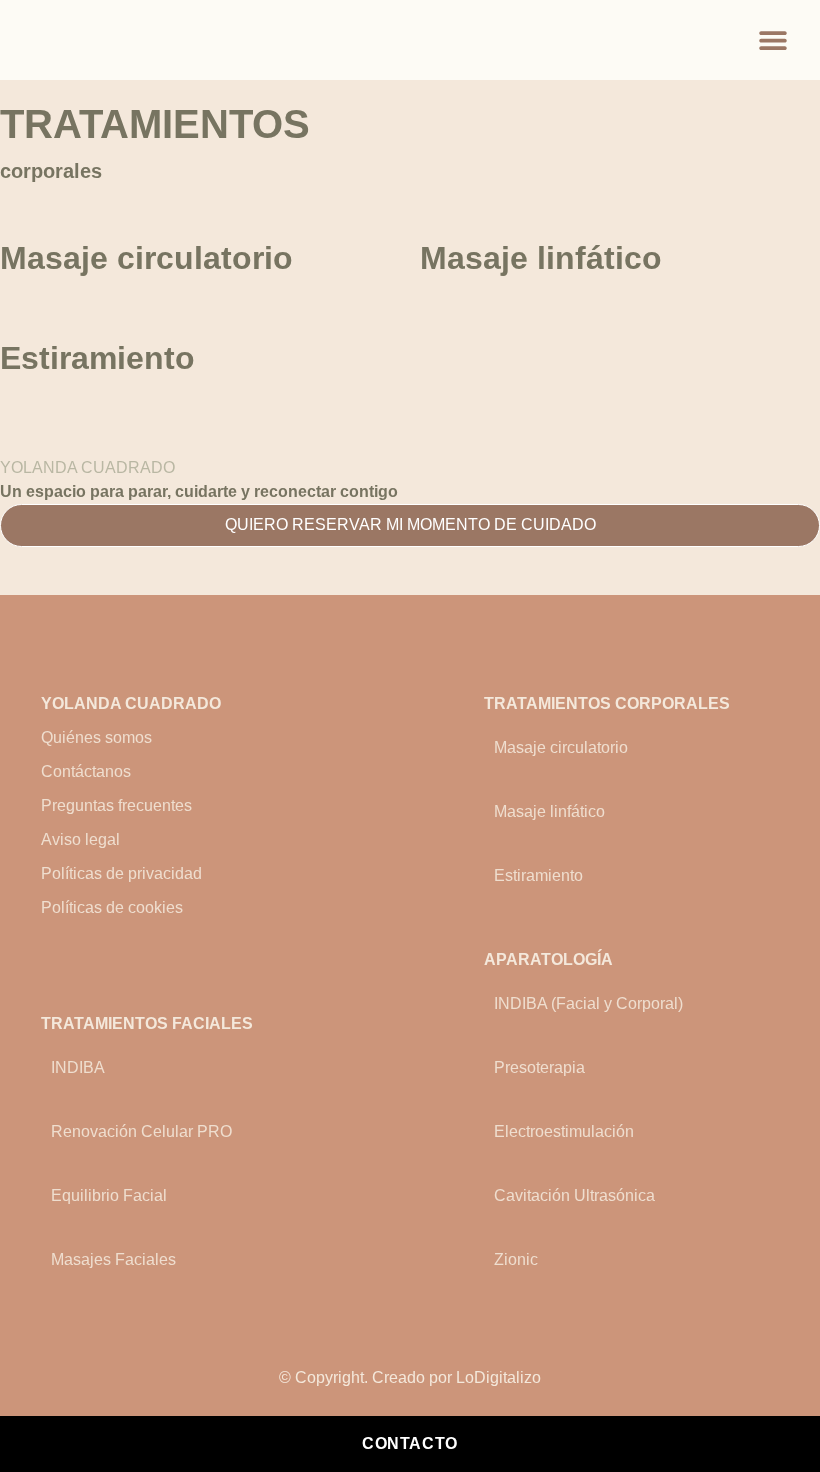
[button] (772, 40)
